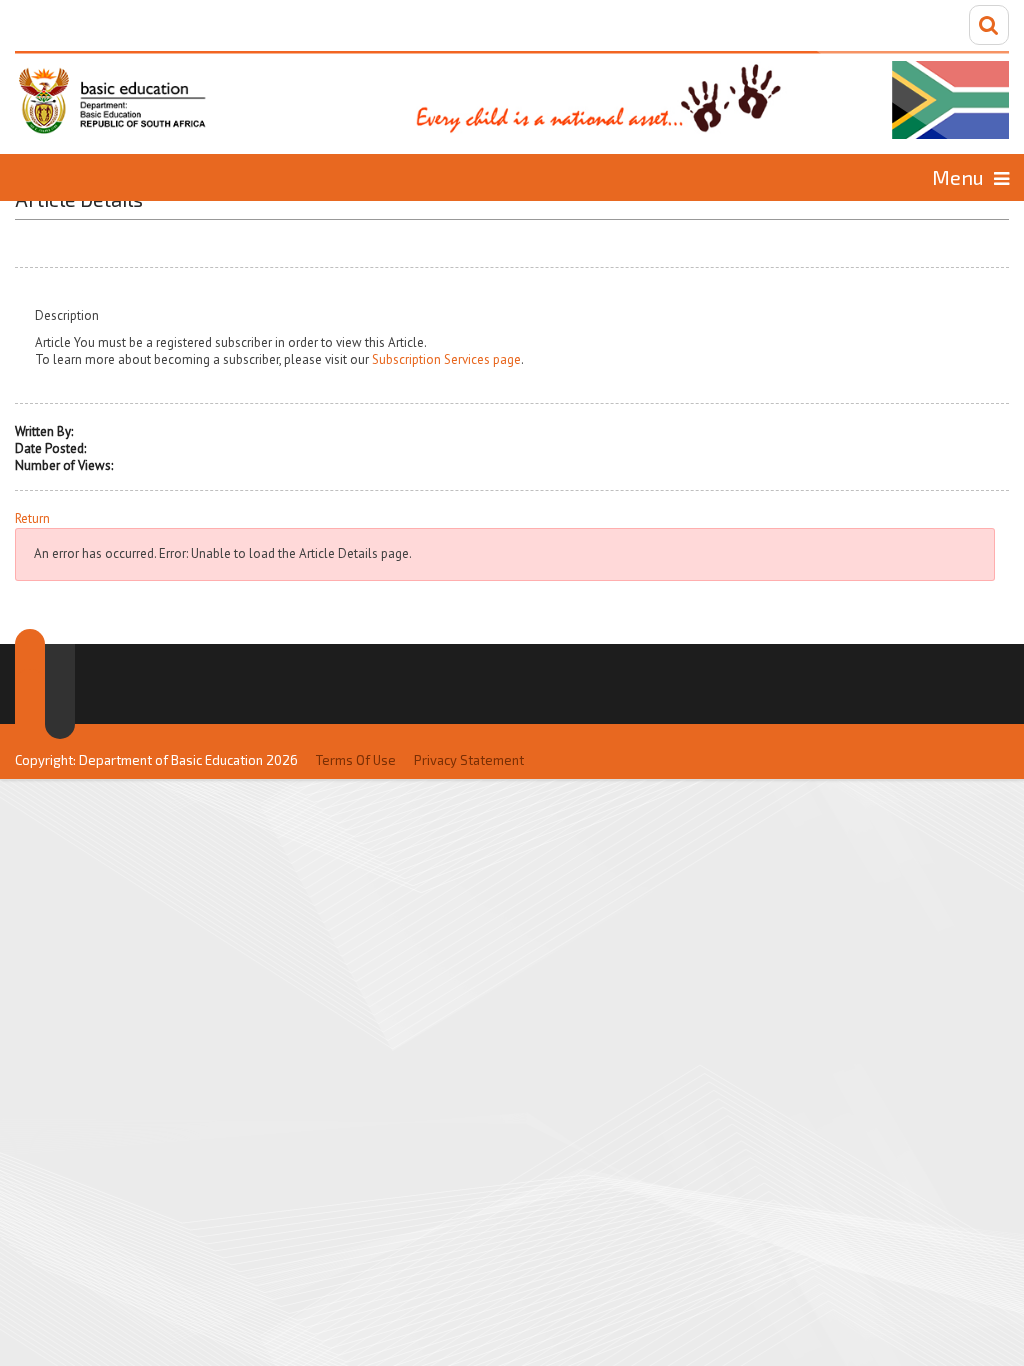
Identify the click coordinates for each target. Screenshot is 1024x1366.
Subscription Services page (446, 359)
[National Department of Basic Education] (512, 95)
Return (32, 519)
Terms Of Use (356, 760)
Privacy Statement (469, 760)
